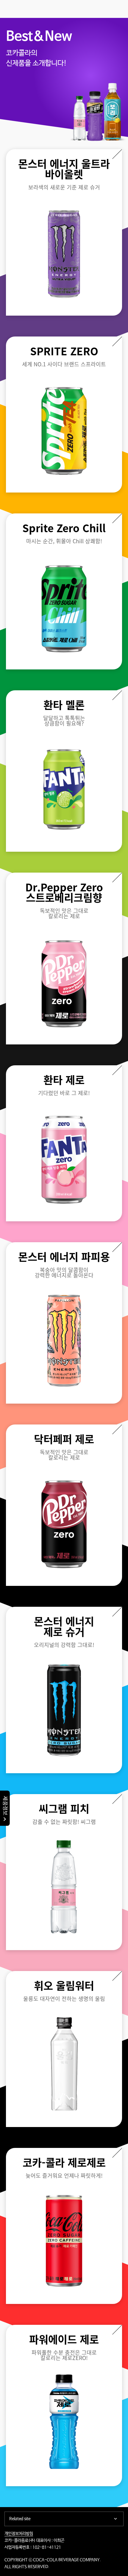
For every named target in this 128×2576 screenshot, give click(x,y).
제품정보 (5, 1806)
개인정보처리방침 (19, 2534)
